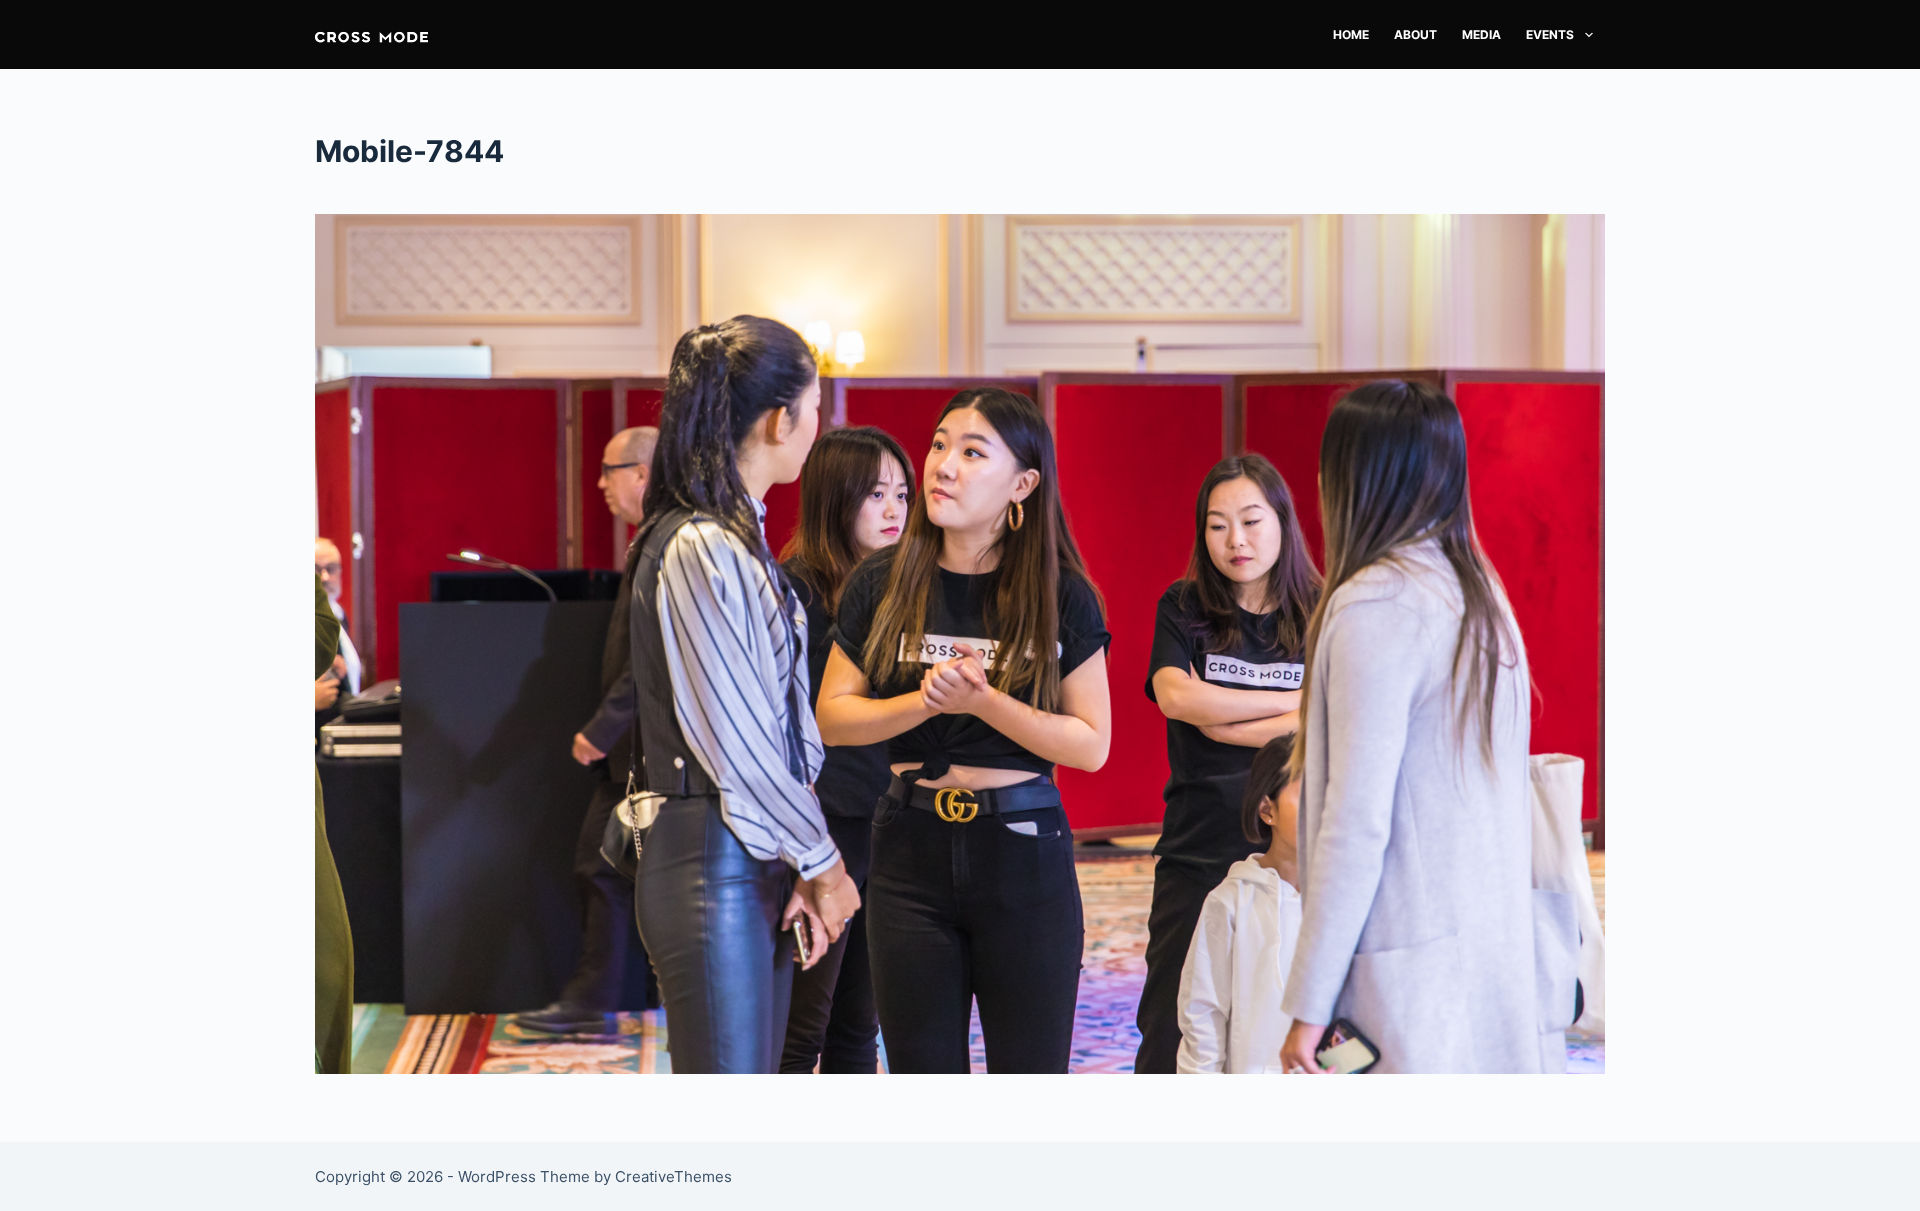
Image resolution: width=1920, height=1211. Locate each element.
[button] (371, 34)
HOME (1351, 34)
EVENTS (1550, 34)
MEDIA (1481, 34)
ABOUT (1415, 34)
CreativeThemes (673, 1176)
